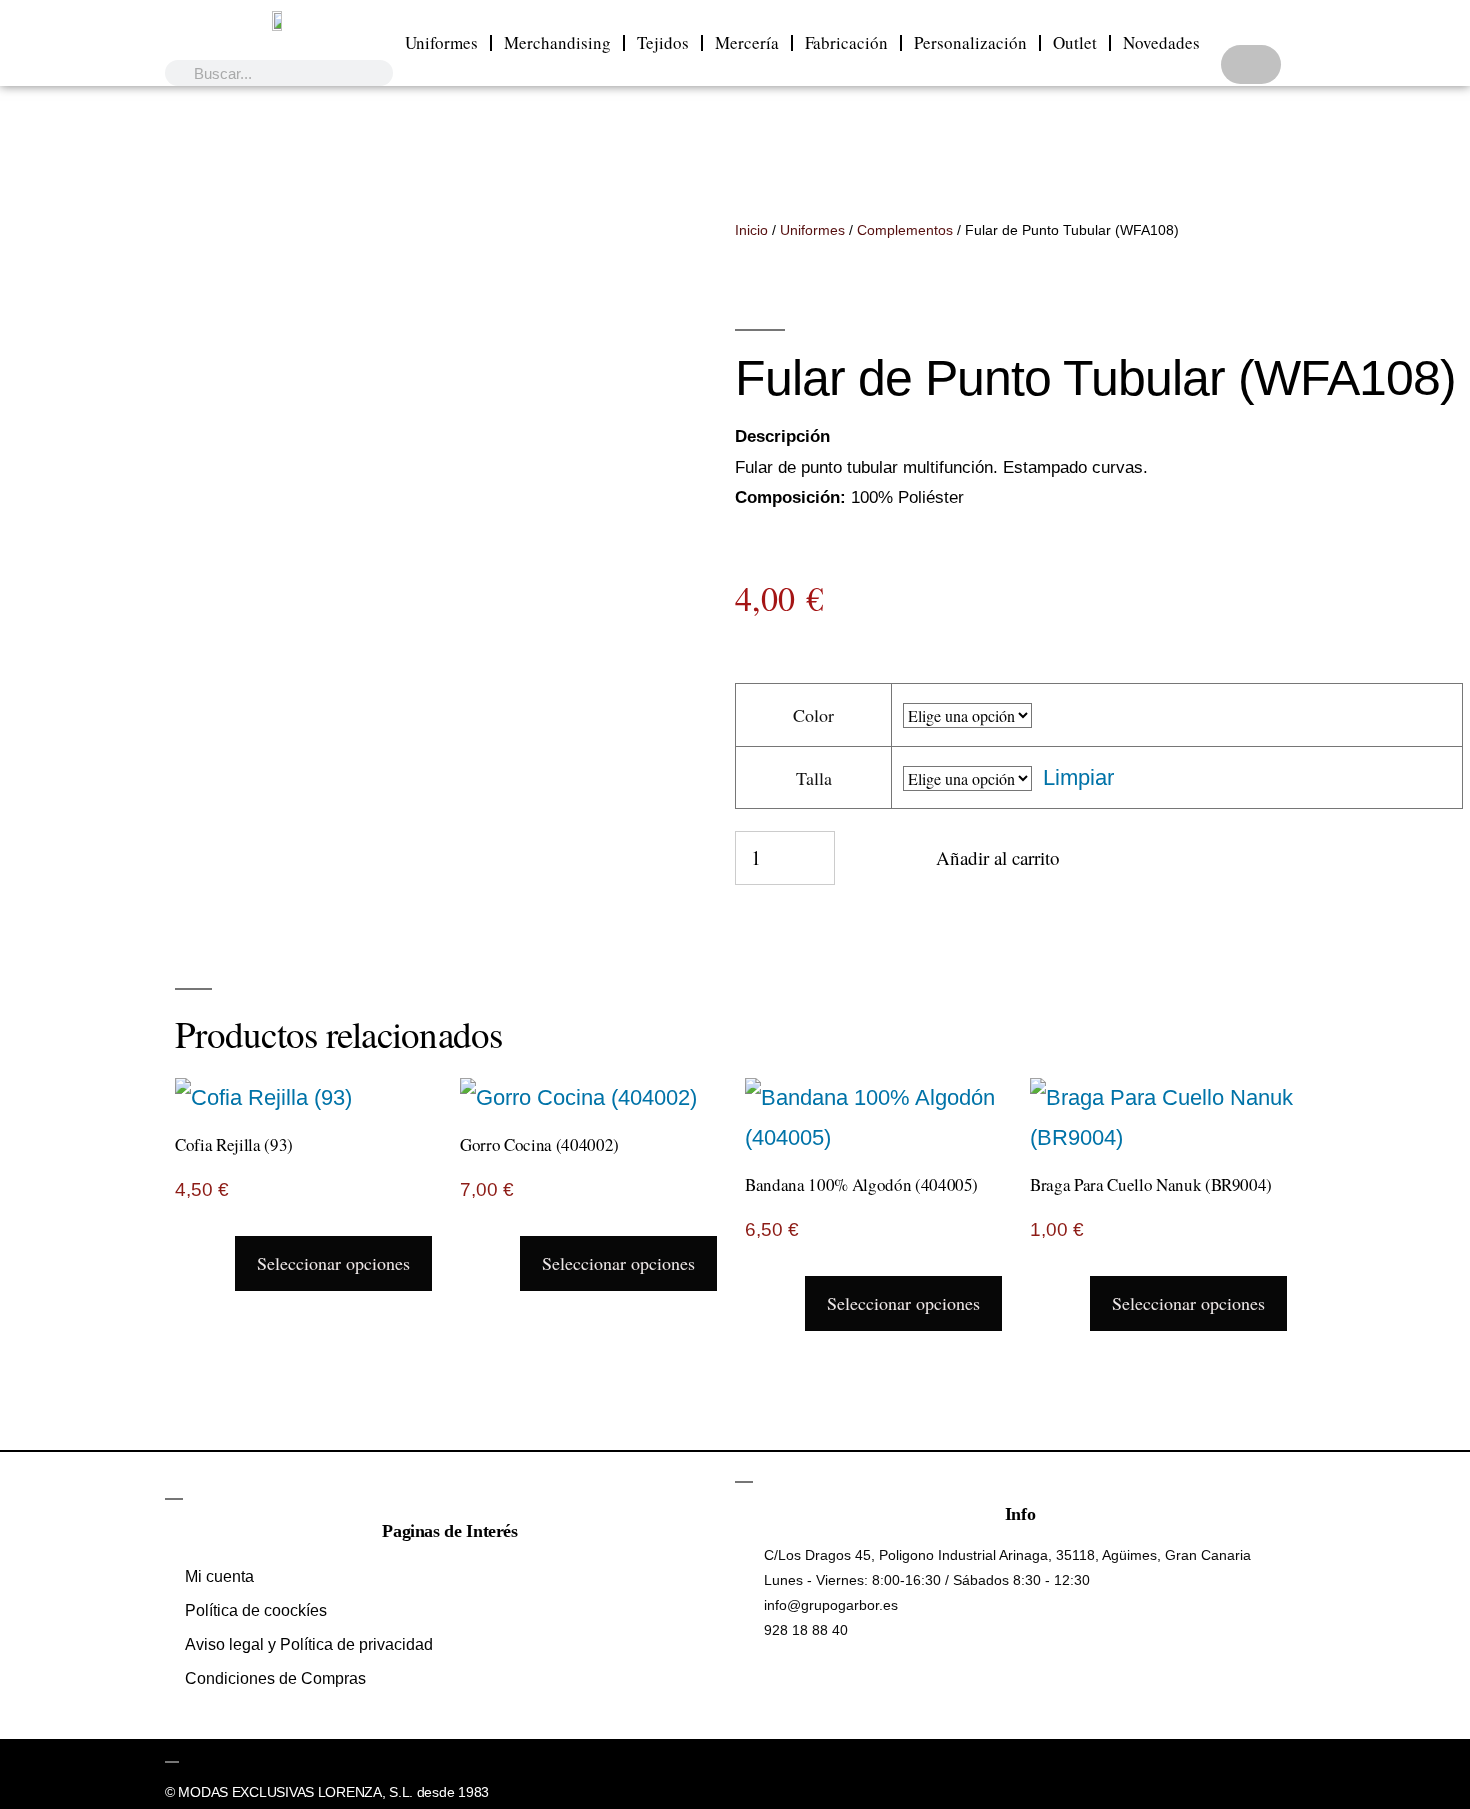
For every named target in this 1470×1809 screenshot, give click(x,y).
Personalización (970, 42)
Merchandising (557, 42)
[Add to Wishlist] (862, 868)
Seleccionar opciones (333, 1263)
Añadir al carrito (998, 857)
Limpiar (1078, 777)
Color (813, 715)
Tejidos (663, 42)
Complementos (905, 230)
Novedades (1161, 42)
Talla (814, 778)
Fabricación (846, 42)
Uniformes (441, 42)
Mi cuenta (219, 1576)
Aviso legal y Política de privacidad (309, 1644)
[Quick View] (220, 1261)
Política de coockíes (256, 1610)
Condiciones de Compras (275, 1678)
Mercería (747, 42)
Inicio (751, 230)
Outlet (1075, 42)
